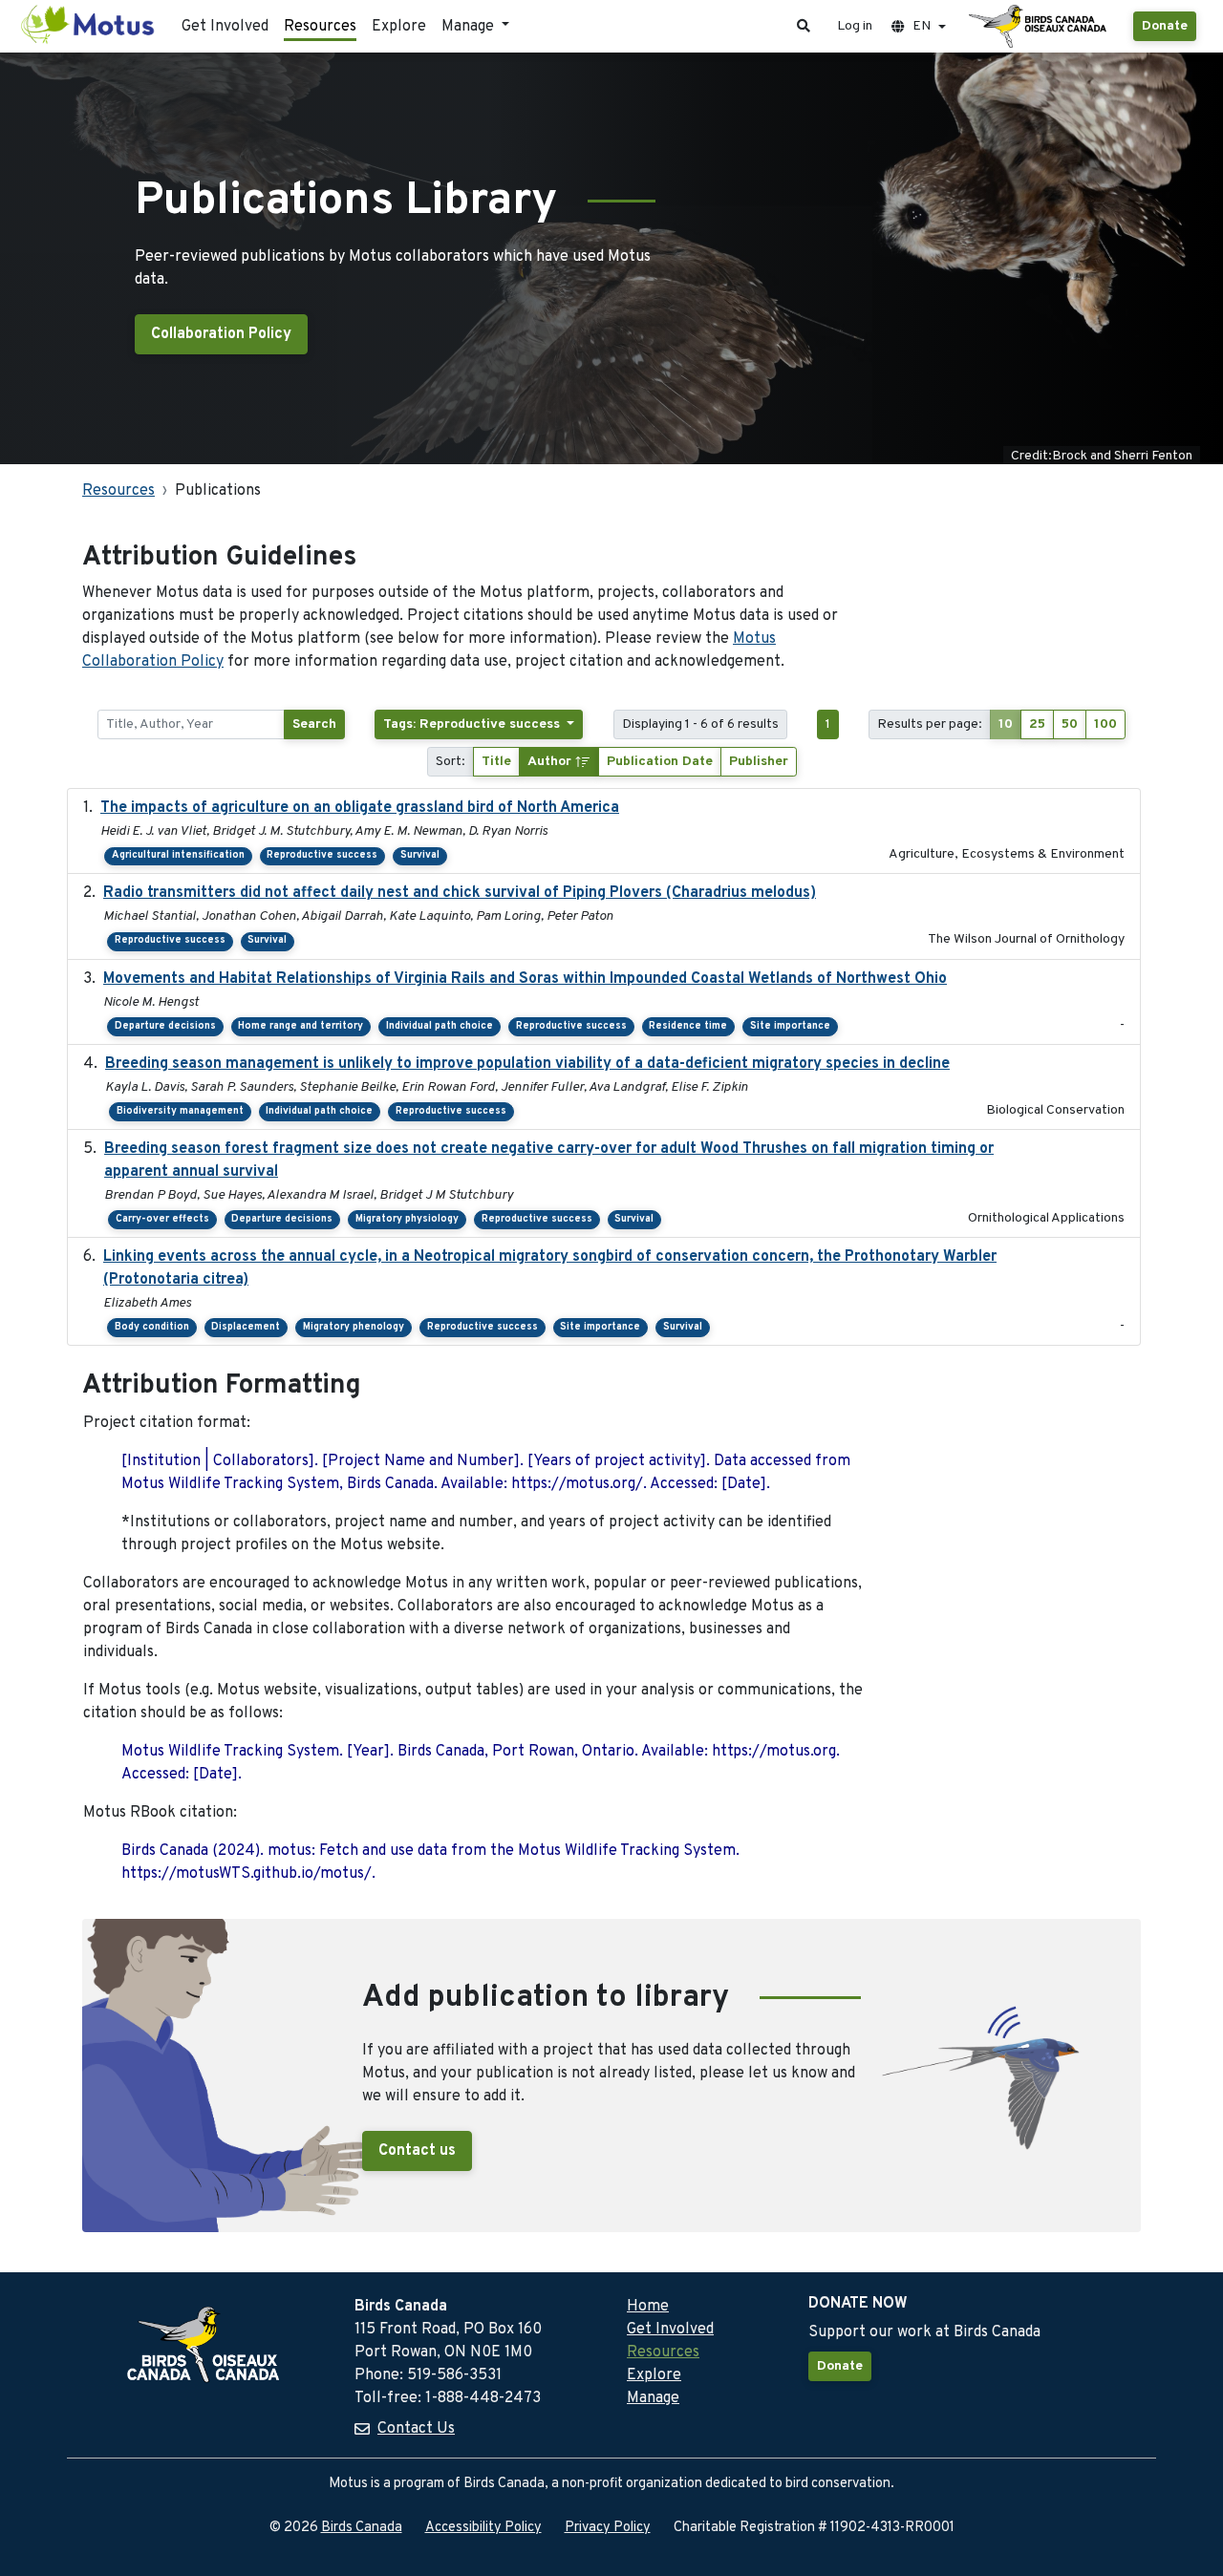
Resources (320, 27)
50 (1070, 724)
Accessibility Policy (483, 2528)
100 (1105, 724)
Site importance (790, 1026)
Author (551, 762)
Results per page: (930, 724)
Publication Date (660, 762)
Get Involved (225, 27)
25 (1037, 724)
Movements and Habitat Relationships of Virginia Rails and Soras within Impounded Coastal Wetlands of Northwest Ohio (525, 979)
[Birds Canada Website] (1040, 27)
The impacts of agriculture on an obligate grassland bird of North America (360, 808)
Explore (399, 27)
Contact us (417, 2151)
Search (314, 724)
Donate (1165, 26)
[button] (804, 26)
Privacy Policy (608, 2528)
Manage (653, 2398)
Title (496, 762)
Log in (855, 26)
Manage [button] (470, 27)
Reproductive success (322, 855)
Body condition (152, 1327)
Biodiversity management (180, 1111)
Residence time (688, 1026)
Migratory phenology (354, 1327)
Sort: (451, 762)
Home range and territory (300, 1026)
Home (648, 2307)
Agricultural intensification (178, 855)
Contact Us (416, 2429)
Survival (420, 855)
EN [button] (922, 26)
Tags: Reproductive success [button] (473, 724)
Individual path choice (440, 1026)
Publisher (759, 762)
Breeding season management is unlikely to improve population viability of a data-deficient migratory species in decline (527, 1064)
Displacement (246, 1327)
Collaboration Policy (221, 334)
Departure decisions (165, 1026)
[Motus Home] (89, 26)
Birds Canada (362, 2528)
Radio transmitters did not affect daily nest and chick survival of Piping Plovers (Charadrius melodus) (460, 893)
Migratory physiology (407, 1219)
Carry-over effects (162, 1219)
